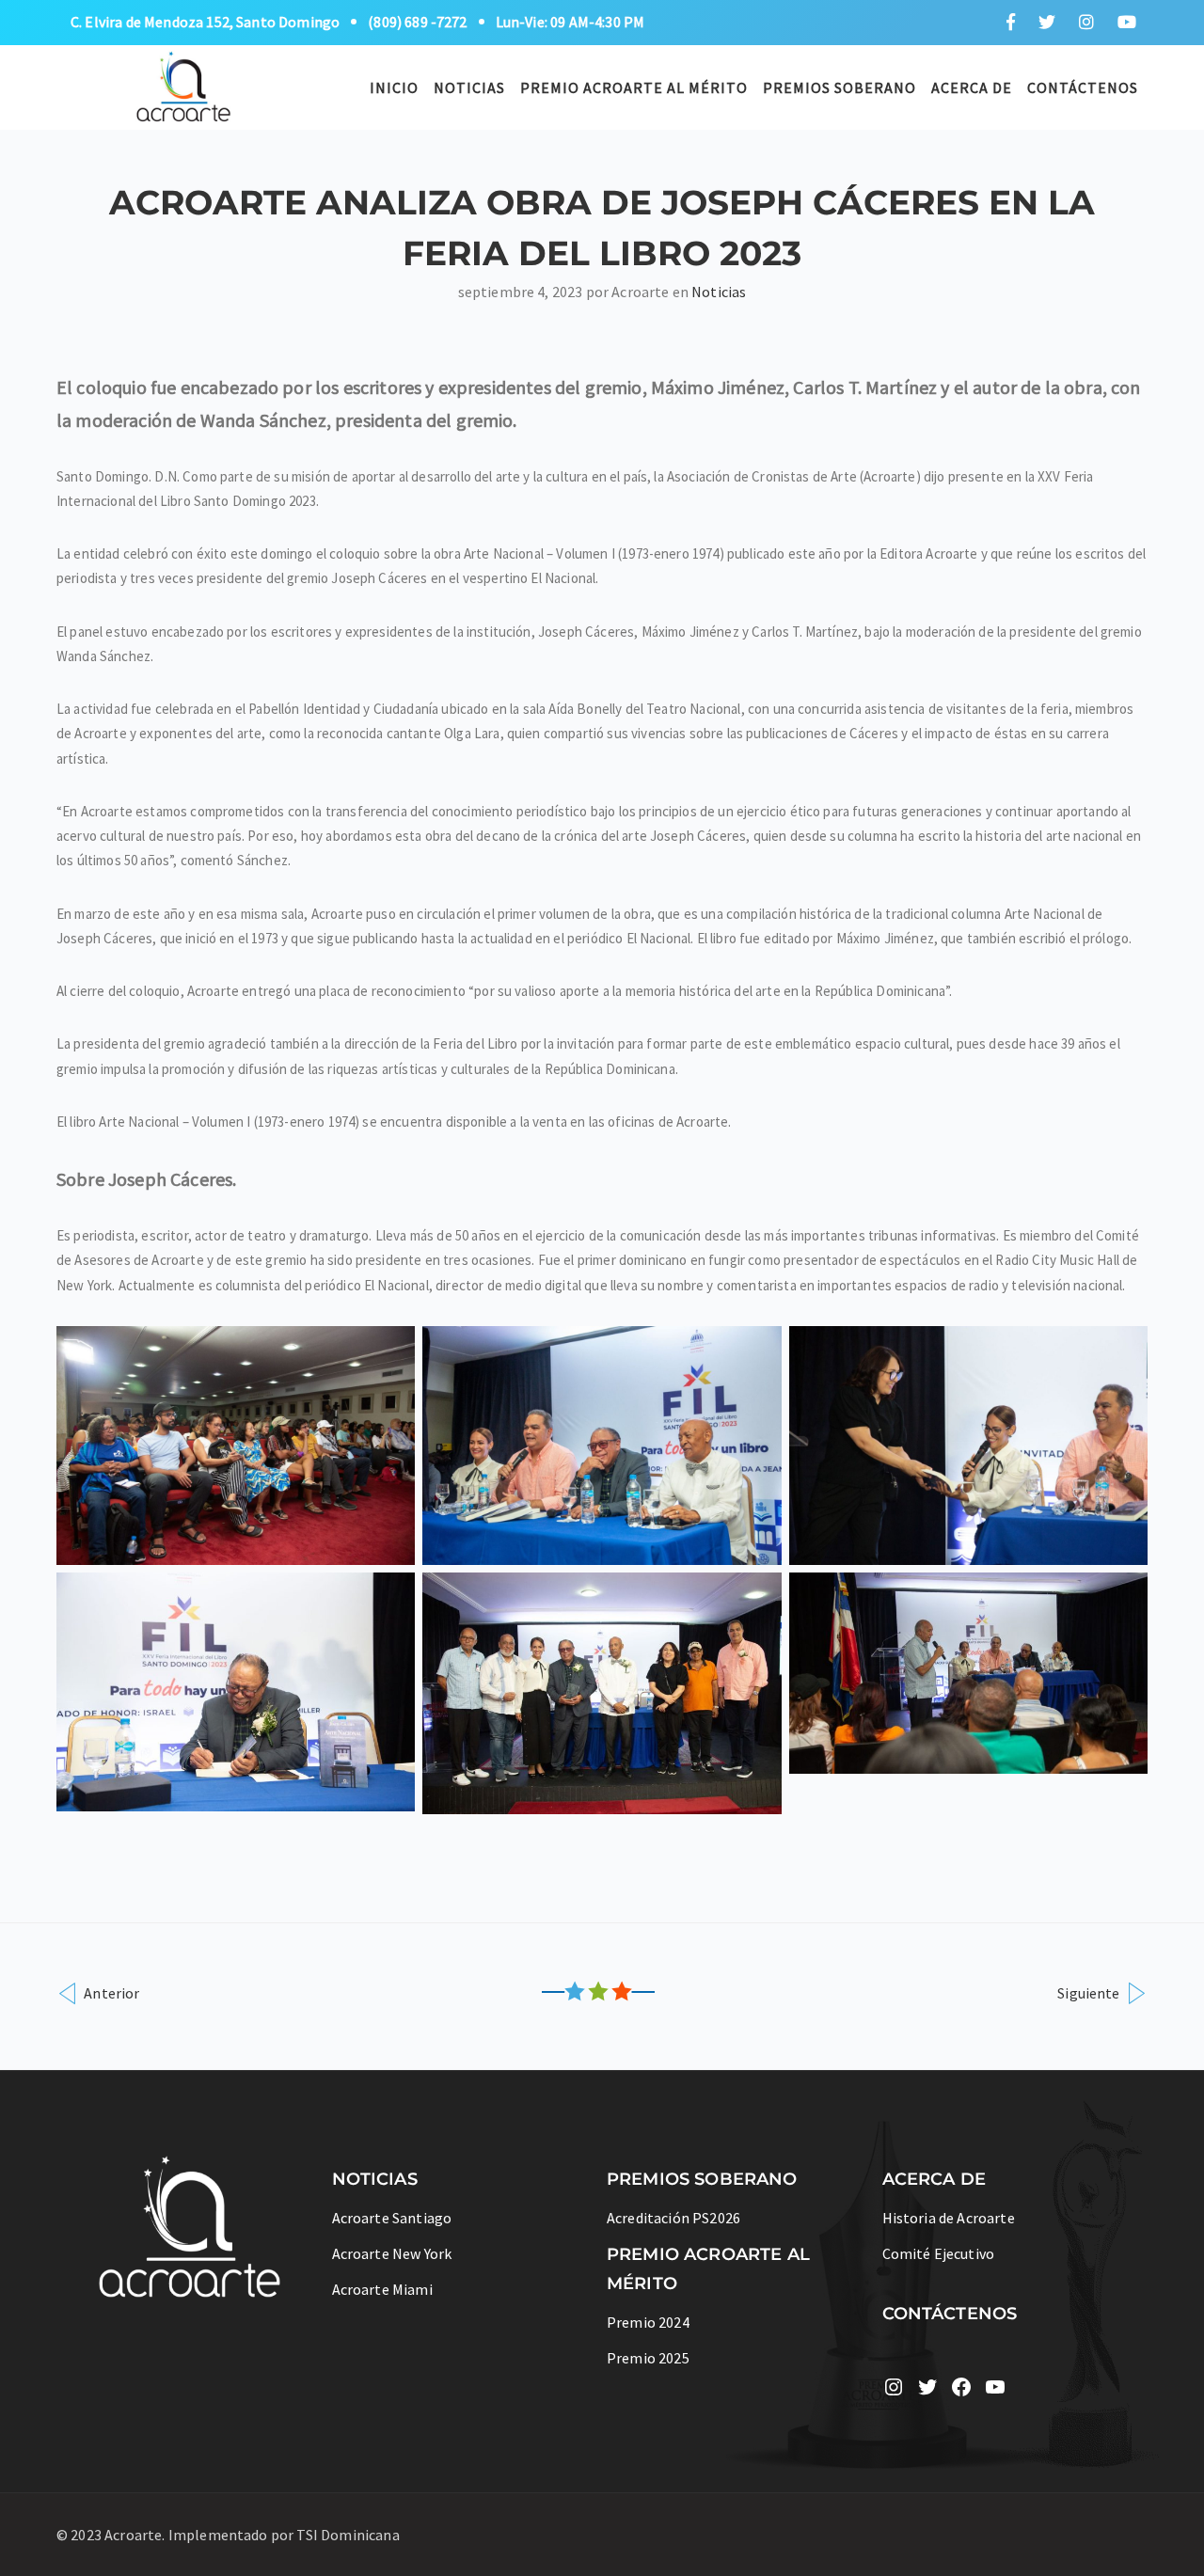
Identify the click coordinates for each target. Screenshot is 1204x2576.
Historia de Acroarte (949, 2218)
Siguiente (1090, 1992)
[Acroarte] (184, 85)
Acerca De (972, 87)
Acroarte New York (392, 2253)
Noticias (469, 87)
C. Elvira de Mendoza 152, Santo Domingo (205, 22)
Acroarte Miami (382, 2289)
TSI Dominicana (348, 2535)
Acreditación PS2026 (673, 2218)
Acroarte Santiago (392, 2218)
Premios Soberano (840, 87)
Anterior (110, 1992)
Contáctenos (1083, 87)
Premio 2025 (648, 2358)
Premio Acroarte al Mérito (634, 87)
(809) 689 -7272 (417, 22)
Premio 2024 (648, 2322)
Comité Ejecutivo (939, 2253)
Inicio (394, 87)
